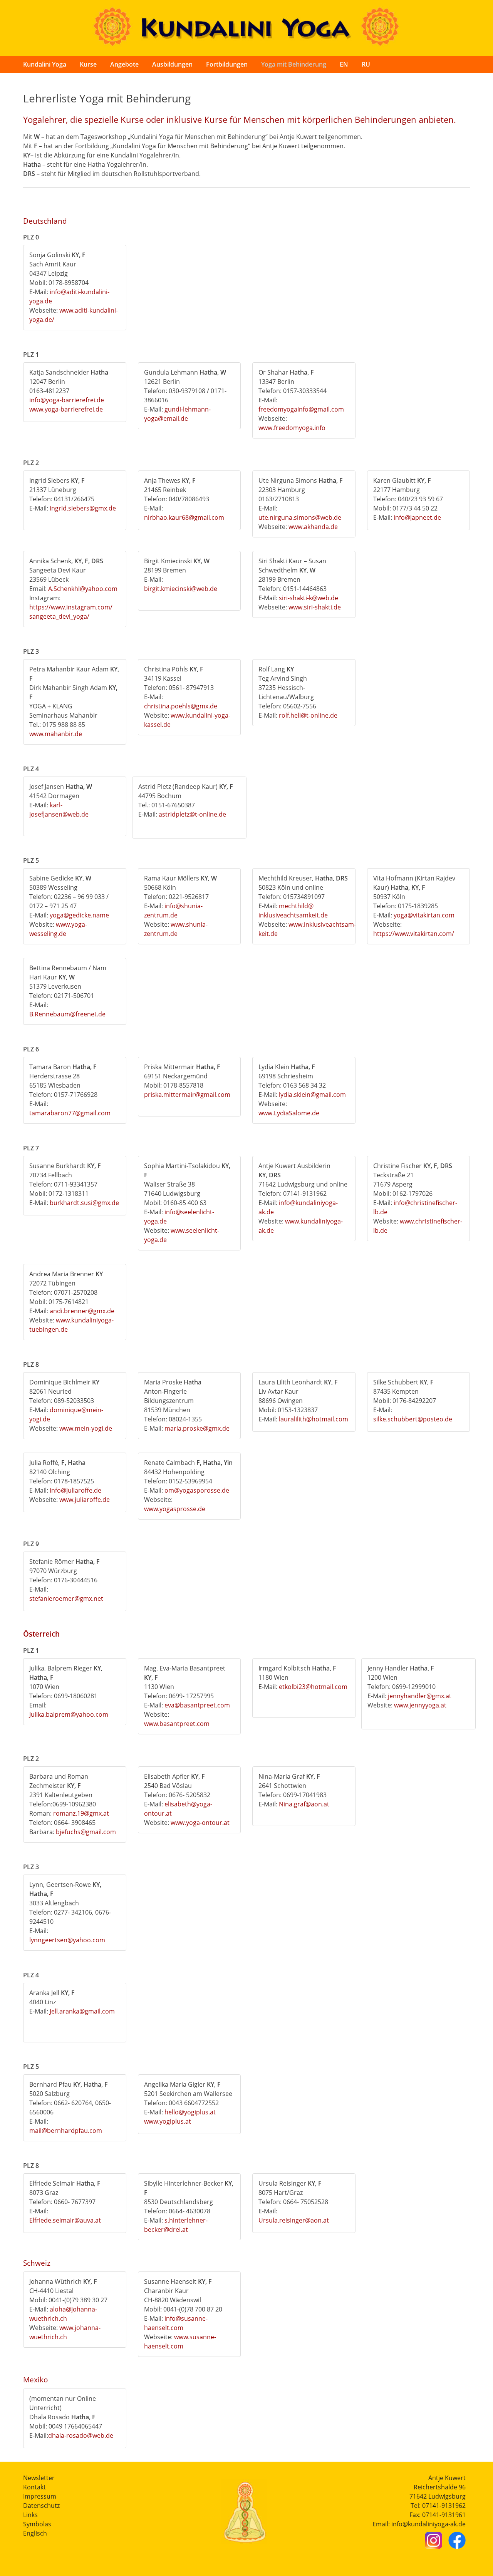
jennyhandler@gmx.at (420, 1696)
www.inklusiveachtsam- (322, 924)
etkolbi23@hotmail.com (313, 1687)
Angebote (124, 64)
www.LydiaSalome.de (289, 1113)
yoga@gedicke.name (79, 915)
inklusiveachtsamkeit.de (293, 915)
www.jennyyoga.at (420, 1705)
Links (30, 2515)
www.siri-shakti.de (315, 607)
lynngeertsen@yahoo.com (67, 1940)
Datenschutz (41, 2506)
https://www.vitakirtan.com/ (414, 934)
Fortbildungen (227, 64)
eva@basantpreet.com (197, 1705)
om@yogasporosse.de (197, 1490)
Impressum (40, 2496)
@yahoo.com (99, 589)
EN (344, 64)
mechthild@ (296, 906)
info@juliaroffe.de (75, 1490)
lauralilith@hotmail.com (314, 1419)
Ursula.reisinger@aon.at (294, 2220)
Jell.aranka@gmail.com (82, 2011)
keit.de (268, 934)
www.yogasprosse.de (175, 1509)
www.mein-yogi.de (86, 1428)
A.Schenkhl (64, 589)
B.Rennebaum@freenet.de (67, 1014)
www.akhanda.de (313, 527)
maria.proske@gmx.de (197, 1428)
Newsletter (39, 2478)
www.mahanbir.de (56, 734)
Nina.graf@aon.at (304, 1804)
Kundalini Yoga (45, 64)
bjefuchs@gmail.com (86, 1832)
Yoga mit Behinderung (294, 64)
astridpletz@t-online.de (192, 814)
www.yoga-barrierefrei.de (66, 409)
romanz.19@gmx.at (81, 1813)
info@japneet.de (417, 517)
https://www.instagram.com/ (71, 607)
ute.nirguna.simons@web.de (300, 517)
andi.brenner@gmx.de (82, 1311)
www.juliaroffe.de (85, 1500)
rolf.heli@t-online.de (308, 715)
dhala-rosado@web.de (81, 2435)
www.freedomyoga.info (292, 428)
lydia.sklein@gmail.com (312, 1095)
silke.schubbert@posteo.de (413, 1419)
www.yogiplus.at (168, 2121)
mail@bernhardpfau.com (66, 2131)
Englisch (35, 2533)
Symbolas (37, 2524)
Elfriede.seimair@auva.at (65, 2220)
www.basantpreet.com (177, 1724)
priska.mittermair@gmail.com (187, 1095)
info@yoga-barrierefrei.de (67, 400)
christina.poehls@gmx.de (181, 706)
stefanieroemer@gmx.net (66, 1598)
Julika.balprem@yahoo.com (69, 1714)
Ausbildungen (172, 64)
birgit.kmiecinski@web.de (181, 589)
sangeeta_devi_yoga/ (59, 616)
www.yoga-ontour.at (200, 1823)
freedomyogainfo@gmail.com (301, 409)
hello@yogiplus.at (190, 2112)
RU (366, 64)
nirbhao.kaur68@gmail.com (184, 517)
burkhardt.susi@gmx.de (84, 1203)
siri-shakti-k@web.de (309, 598)
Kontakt (34, 2487)
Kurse (88, 64)
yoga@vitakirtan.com (424, 915)
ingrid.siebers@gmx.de (83, 508)
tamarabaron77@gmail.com (70, 1113)
